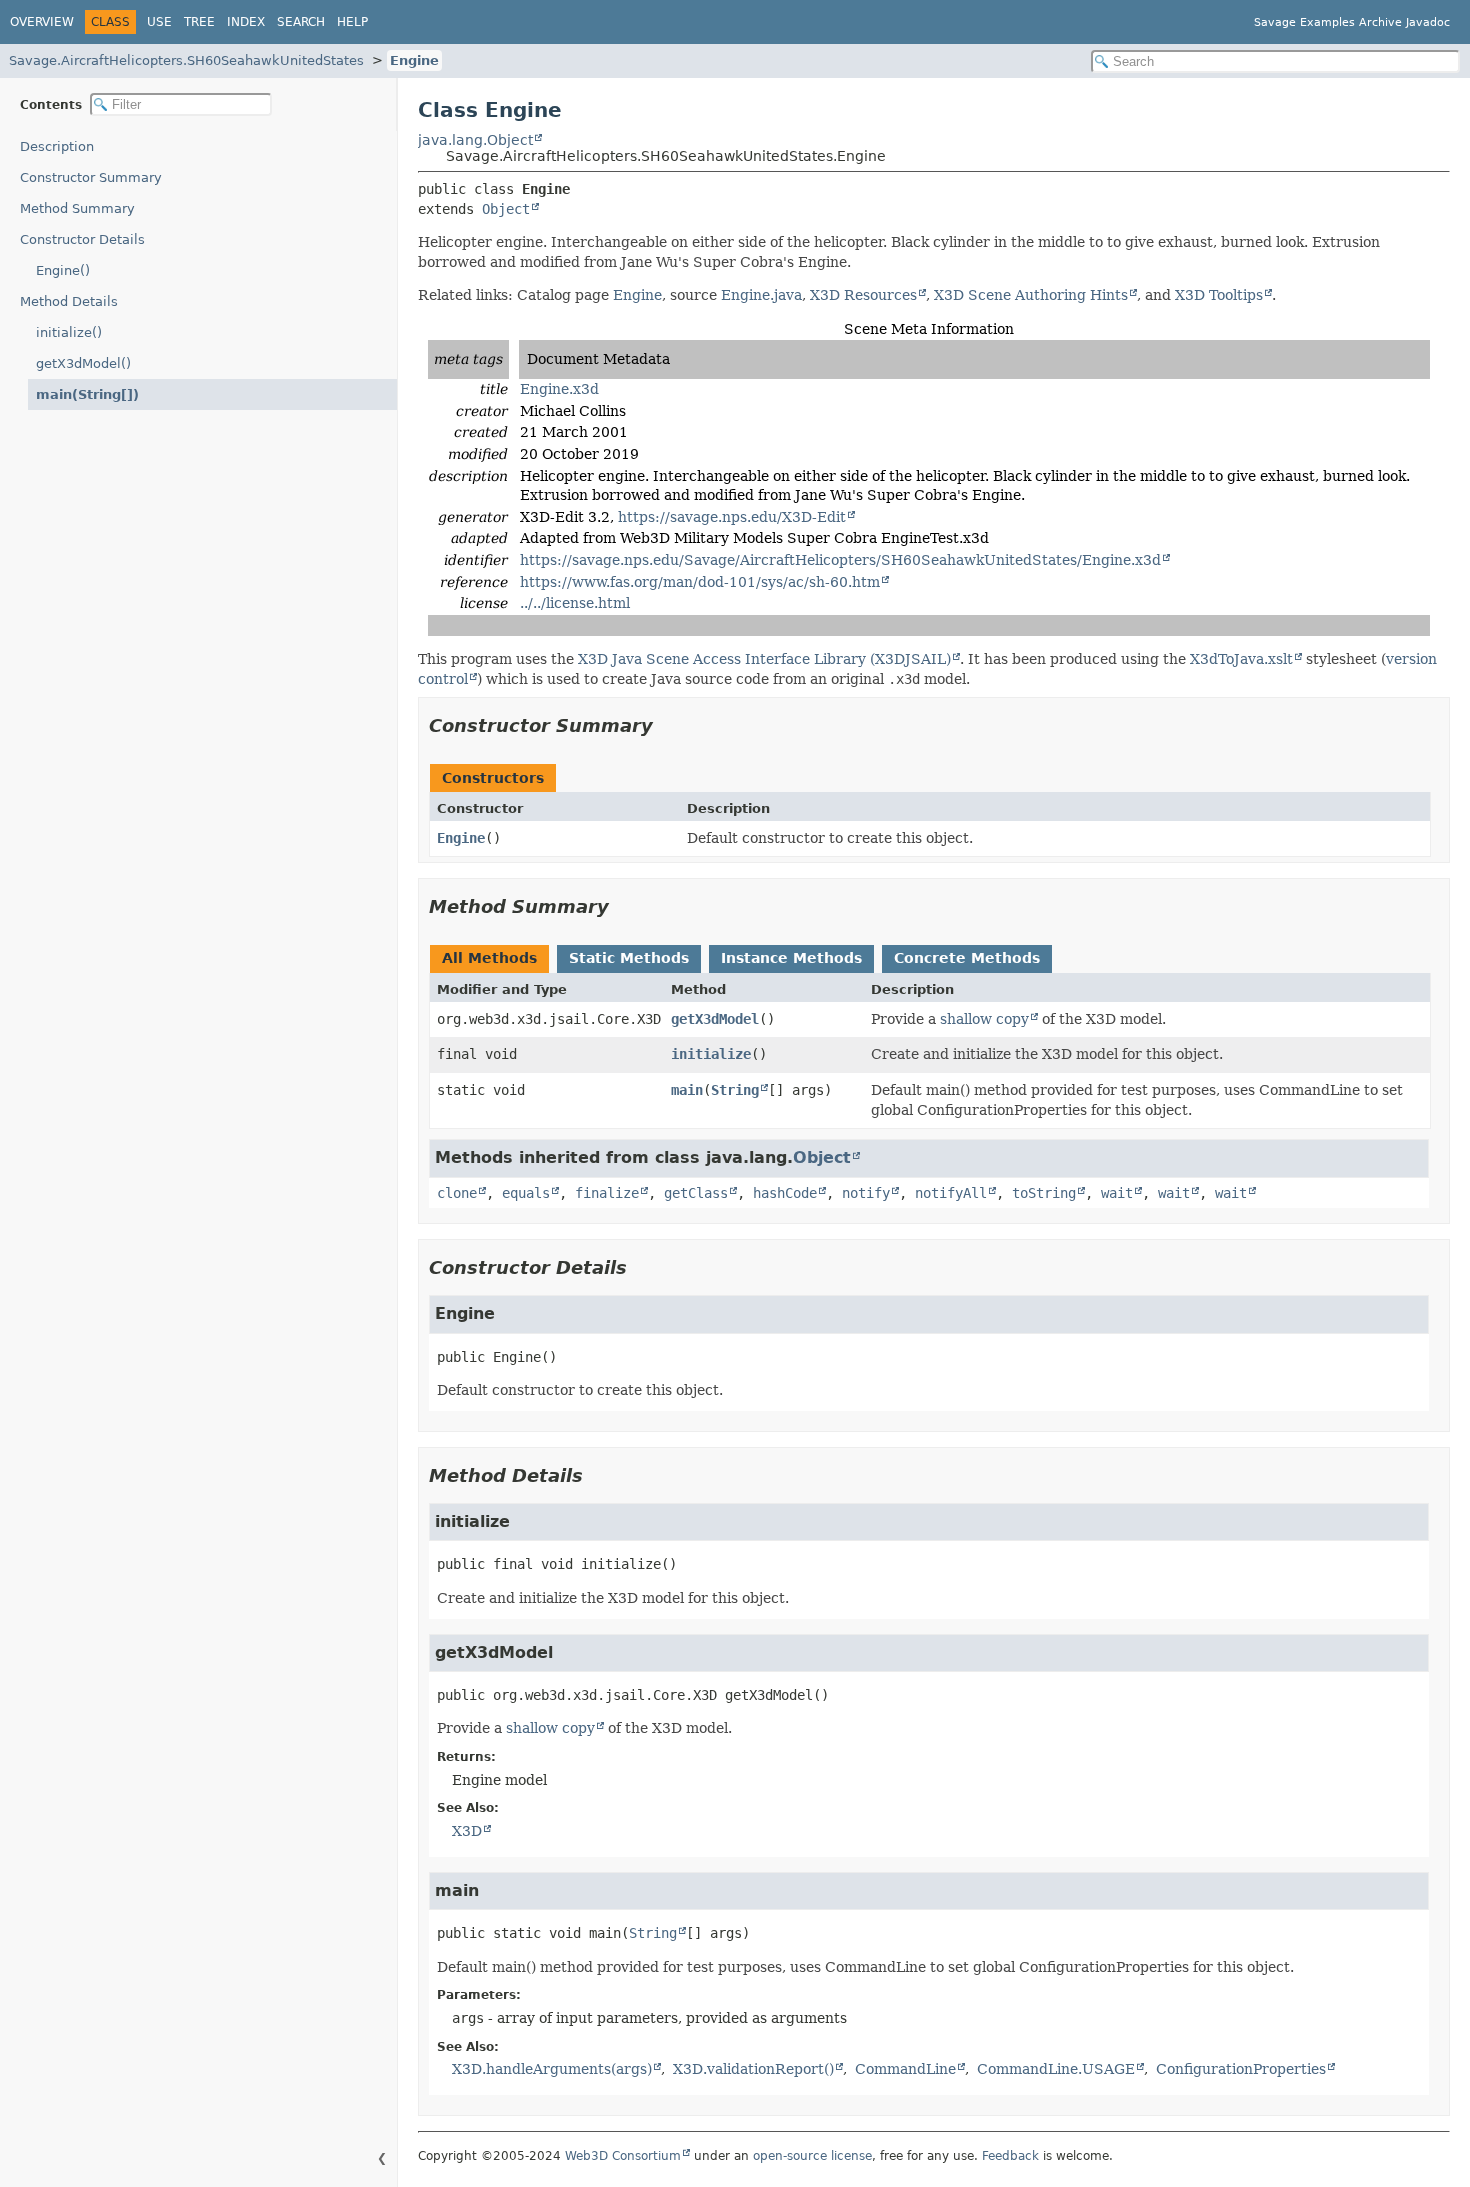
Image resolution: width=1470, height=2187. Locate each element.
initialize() (69, 332)
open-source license (812, 2156)
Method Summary (77, 208)
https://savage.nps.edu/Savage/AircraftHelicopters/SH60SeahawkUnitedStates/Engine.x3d (840, 560)
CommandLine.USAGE (1056, 2069)
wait (1117, 1193)
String (735, 1090)
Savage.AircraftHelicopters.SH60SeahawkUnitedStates (186, 60)
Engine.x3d (559, 389)
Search (301, 22)
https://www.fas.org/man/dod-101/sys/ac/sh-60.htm (700, 582)
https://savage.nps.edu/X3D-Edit (732, 517)
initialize (711, 1054)
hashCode (785, 1193)
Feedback (1010, 2156)
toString (1044, 1193)
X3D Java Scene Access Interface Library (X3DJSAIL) (764, 659)
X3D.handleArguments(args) (552, 2069)
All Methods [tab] (489, 958)
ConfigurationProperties (1241, 2069)
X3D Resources (863, 295)
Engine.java (761, 295)
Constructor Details (82, 239)
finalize (607, 1193)
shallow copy (984, 1019)
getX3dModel (715, 1019)
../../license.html (575, 603)
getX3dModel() (83, 363)
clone (457, 1193)
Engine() (63, 270)
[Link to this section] (667, 725)
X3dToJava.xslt (1241, 659)
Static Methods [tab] (629, 958)
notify (866, 1193)
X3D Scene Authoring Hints (1031, 295)
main (687, 1090)
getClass (696, 1193)
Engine (414, 60)
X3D (467, 1831)
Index (246, 22)
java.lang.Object (475, 140)
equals (526, 1193)
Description (57, 146)
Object (506, 209)
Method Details (69, 301)
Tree (199, 22)
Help (352, 22)
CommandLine (905, 2069)
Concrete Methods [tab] (967, 958)
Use (159, 22)
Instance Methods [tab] (791, 958)
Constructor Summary (91, 177)
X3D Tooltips (1219, 295)
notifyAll (951, 1193)
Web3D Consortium (623, 2156)
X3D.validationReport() (753, 2069)
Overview (42, 22)
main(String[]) (87, 394)
